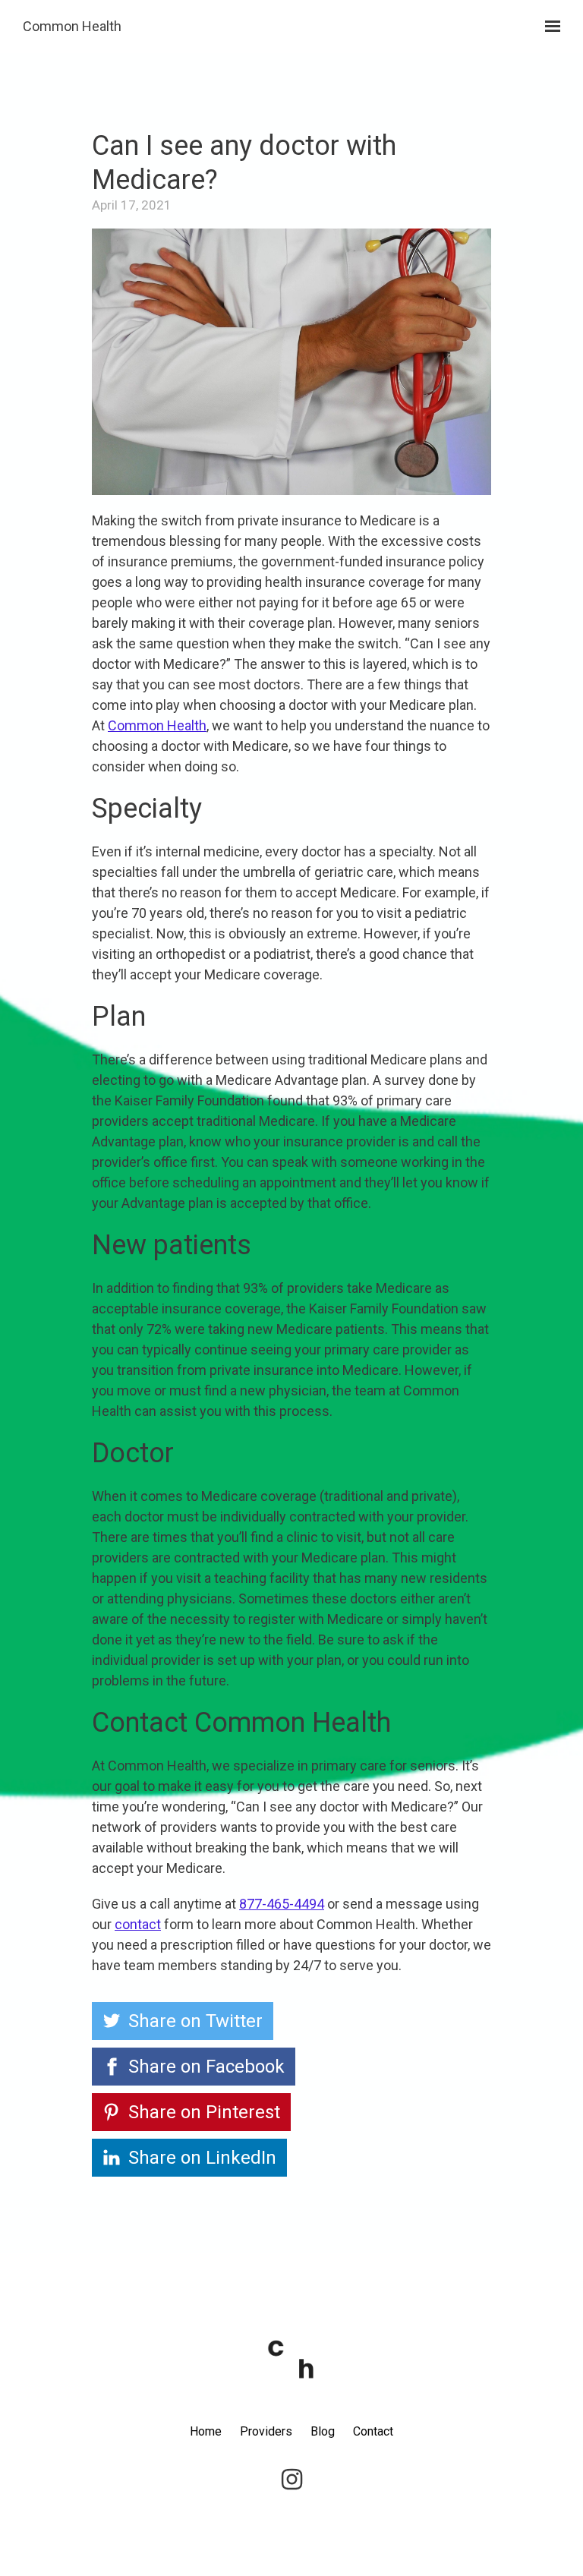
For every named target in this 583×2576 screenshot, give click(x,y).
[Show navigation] (549, 27)
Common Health (72, 26)
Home (206, 2431)
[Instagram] (291, 2480)
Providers (266, 2431)
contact (138, 1924)
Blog (323, 2431)
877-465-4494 (282, 1904)
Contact (373, 2431)
